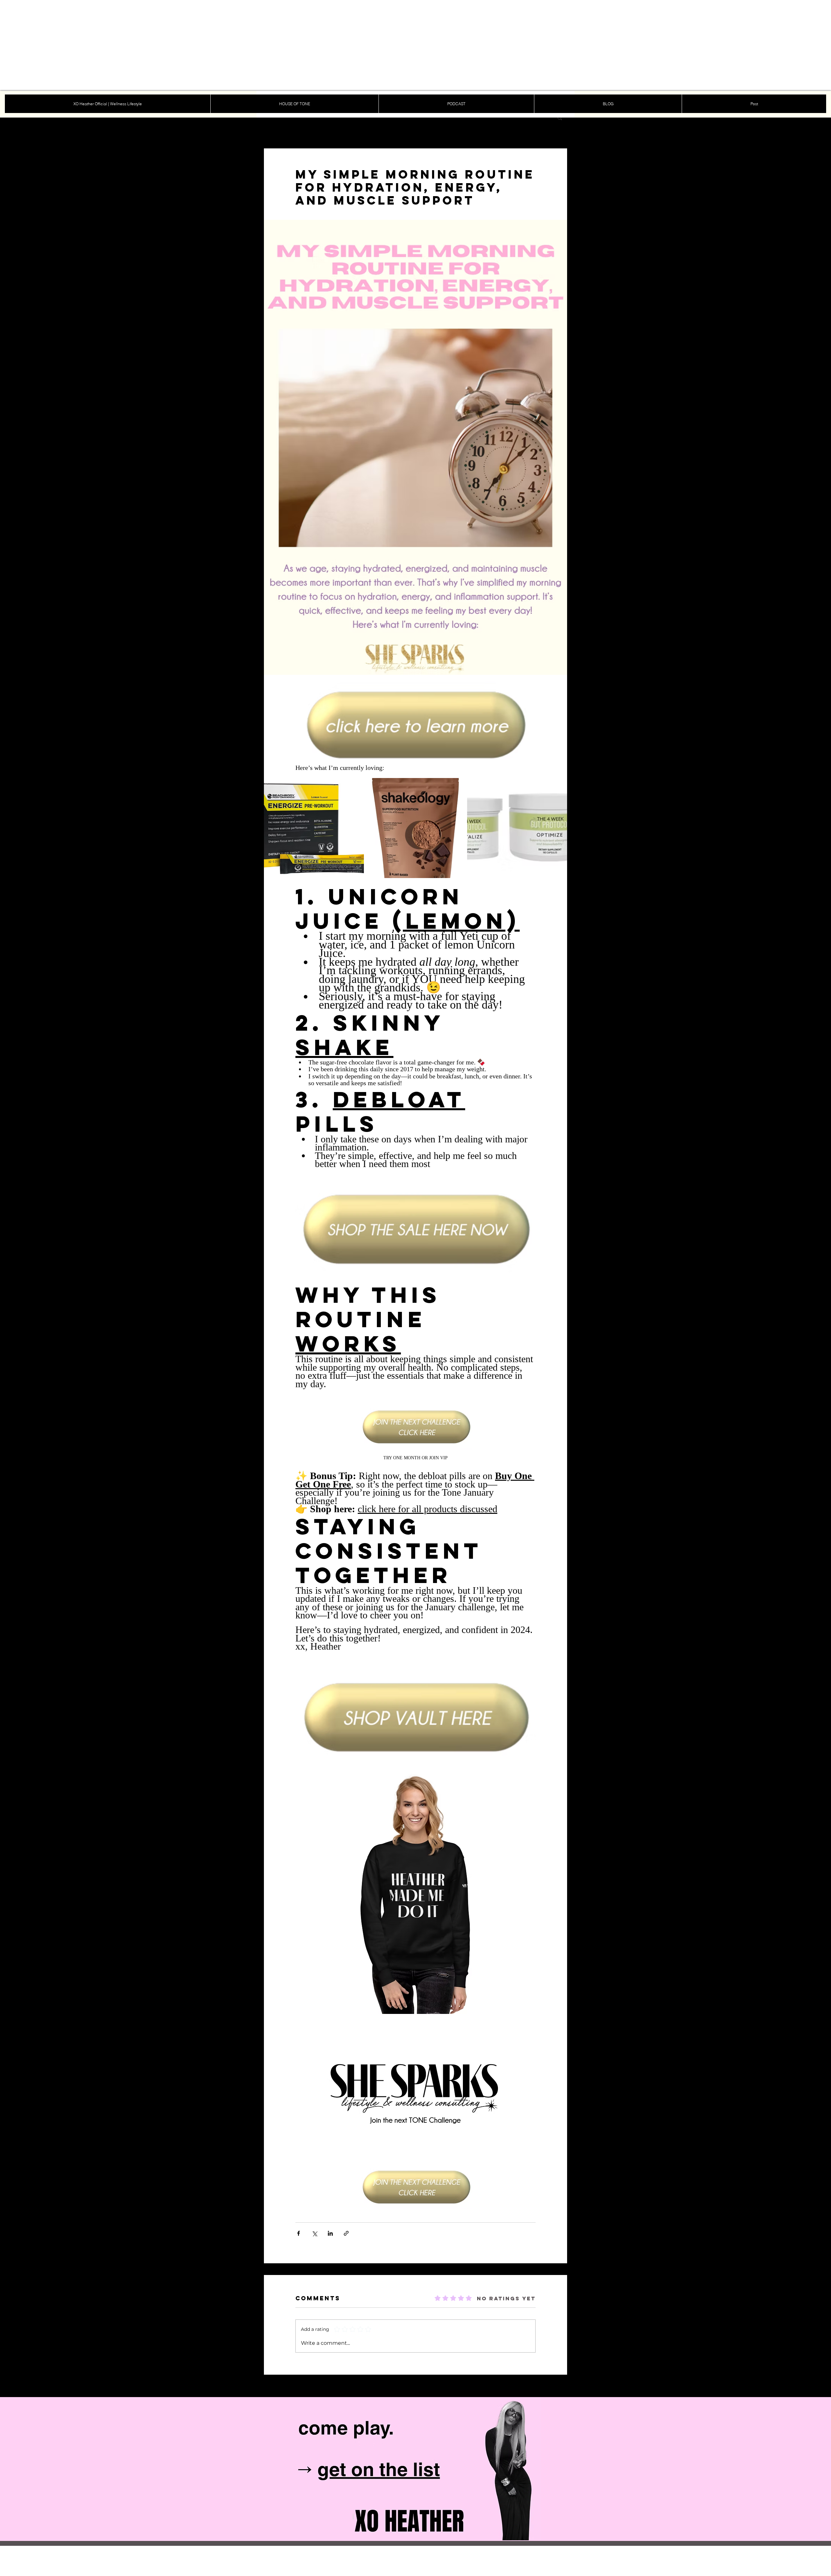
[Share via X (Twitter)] (314, 2233)
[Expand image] (355, 786)
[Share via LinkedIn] (330, 2233)
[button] (560, 118)
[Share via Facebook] (298, 2233)
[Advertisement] (195, 45)
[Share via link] (346, 2233)
